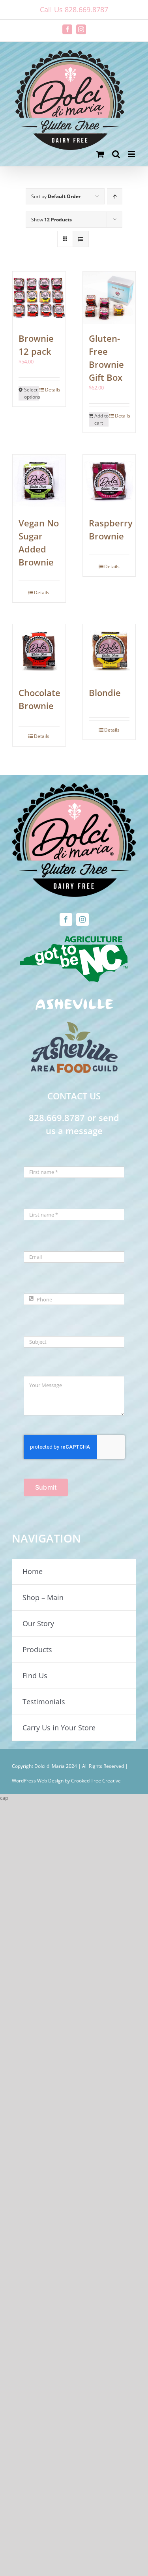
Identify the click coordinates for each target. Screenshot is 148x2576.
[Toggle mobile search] (116, 154)
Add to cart (101, 419)
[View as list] (81, 239)
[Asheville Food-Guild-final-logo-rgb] (74, 1026)
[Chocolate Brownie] (39, 651)
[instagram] (82, 919)
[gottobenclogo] (74, 938)
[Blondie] (109, 651)
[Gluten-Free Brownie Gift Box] (109, 298)
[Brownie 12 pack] (39, 298)
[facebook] (66, 919)
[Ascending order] (115, 196)
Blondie (105, 693)
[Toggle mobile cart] (100, 154)
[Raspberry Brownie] (109, 482)
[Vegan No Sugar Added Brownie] (39, 482)
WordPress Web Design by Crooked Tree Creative (66, 1781)
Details (52, 390)
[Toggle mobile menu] (132, 154)
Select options (31, 393)
